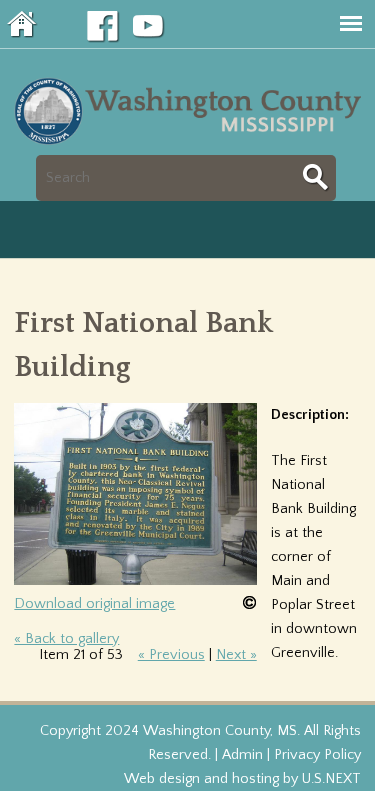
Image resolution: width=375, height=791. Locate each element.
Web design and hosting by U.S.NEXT (242, 779)
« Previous (171, 655)
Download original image (94, 604)
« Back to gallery (66, 639)
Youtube (149, 27)
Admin (242, 755)
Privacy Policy (317, 755)
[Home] (192, 143)
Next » (236, 655)
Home (23, 24)
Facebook (103, 27)
